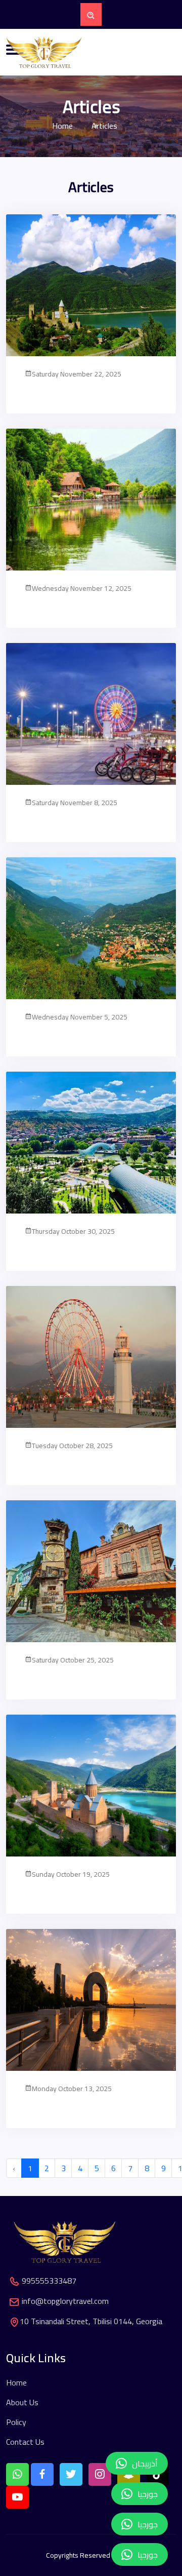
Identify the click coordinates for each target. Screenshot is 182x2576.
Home (62, 126)
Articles (103, 126)
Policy (16, 2422)
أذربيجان (145, 2464)
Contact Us (25, 2442)
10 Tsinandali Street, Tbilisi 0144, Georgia (91, 2321)
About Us (22, 2402)
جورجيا (148, 2555)
